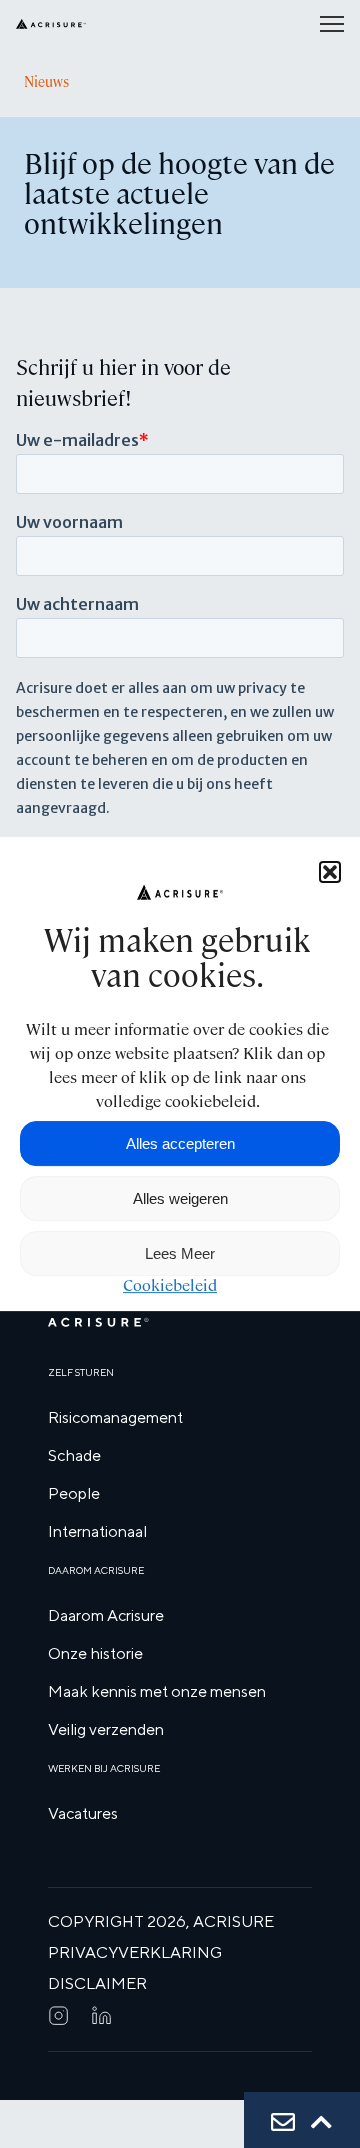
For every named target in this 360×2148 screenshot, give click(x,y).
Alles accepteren (180, 1143)
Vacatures (83, 1813)
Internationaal (97, 1531)
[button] (330, 872)
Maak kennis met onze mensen (157, 1691)
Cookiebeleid (170, 1285)
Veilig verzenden (106, 1729)
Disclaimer (97, 1983)
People (74, 1493)
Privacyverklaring (135, 1952)
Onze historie (95, 1653)
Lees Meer (180, 1253)
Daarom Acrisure (106, 1615)
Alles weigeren (180, 1198)
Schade (74, 1455)
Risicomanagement (115, 1417)
